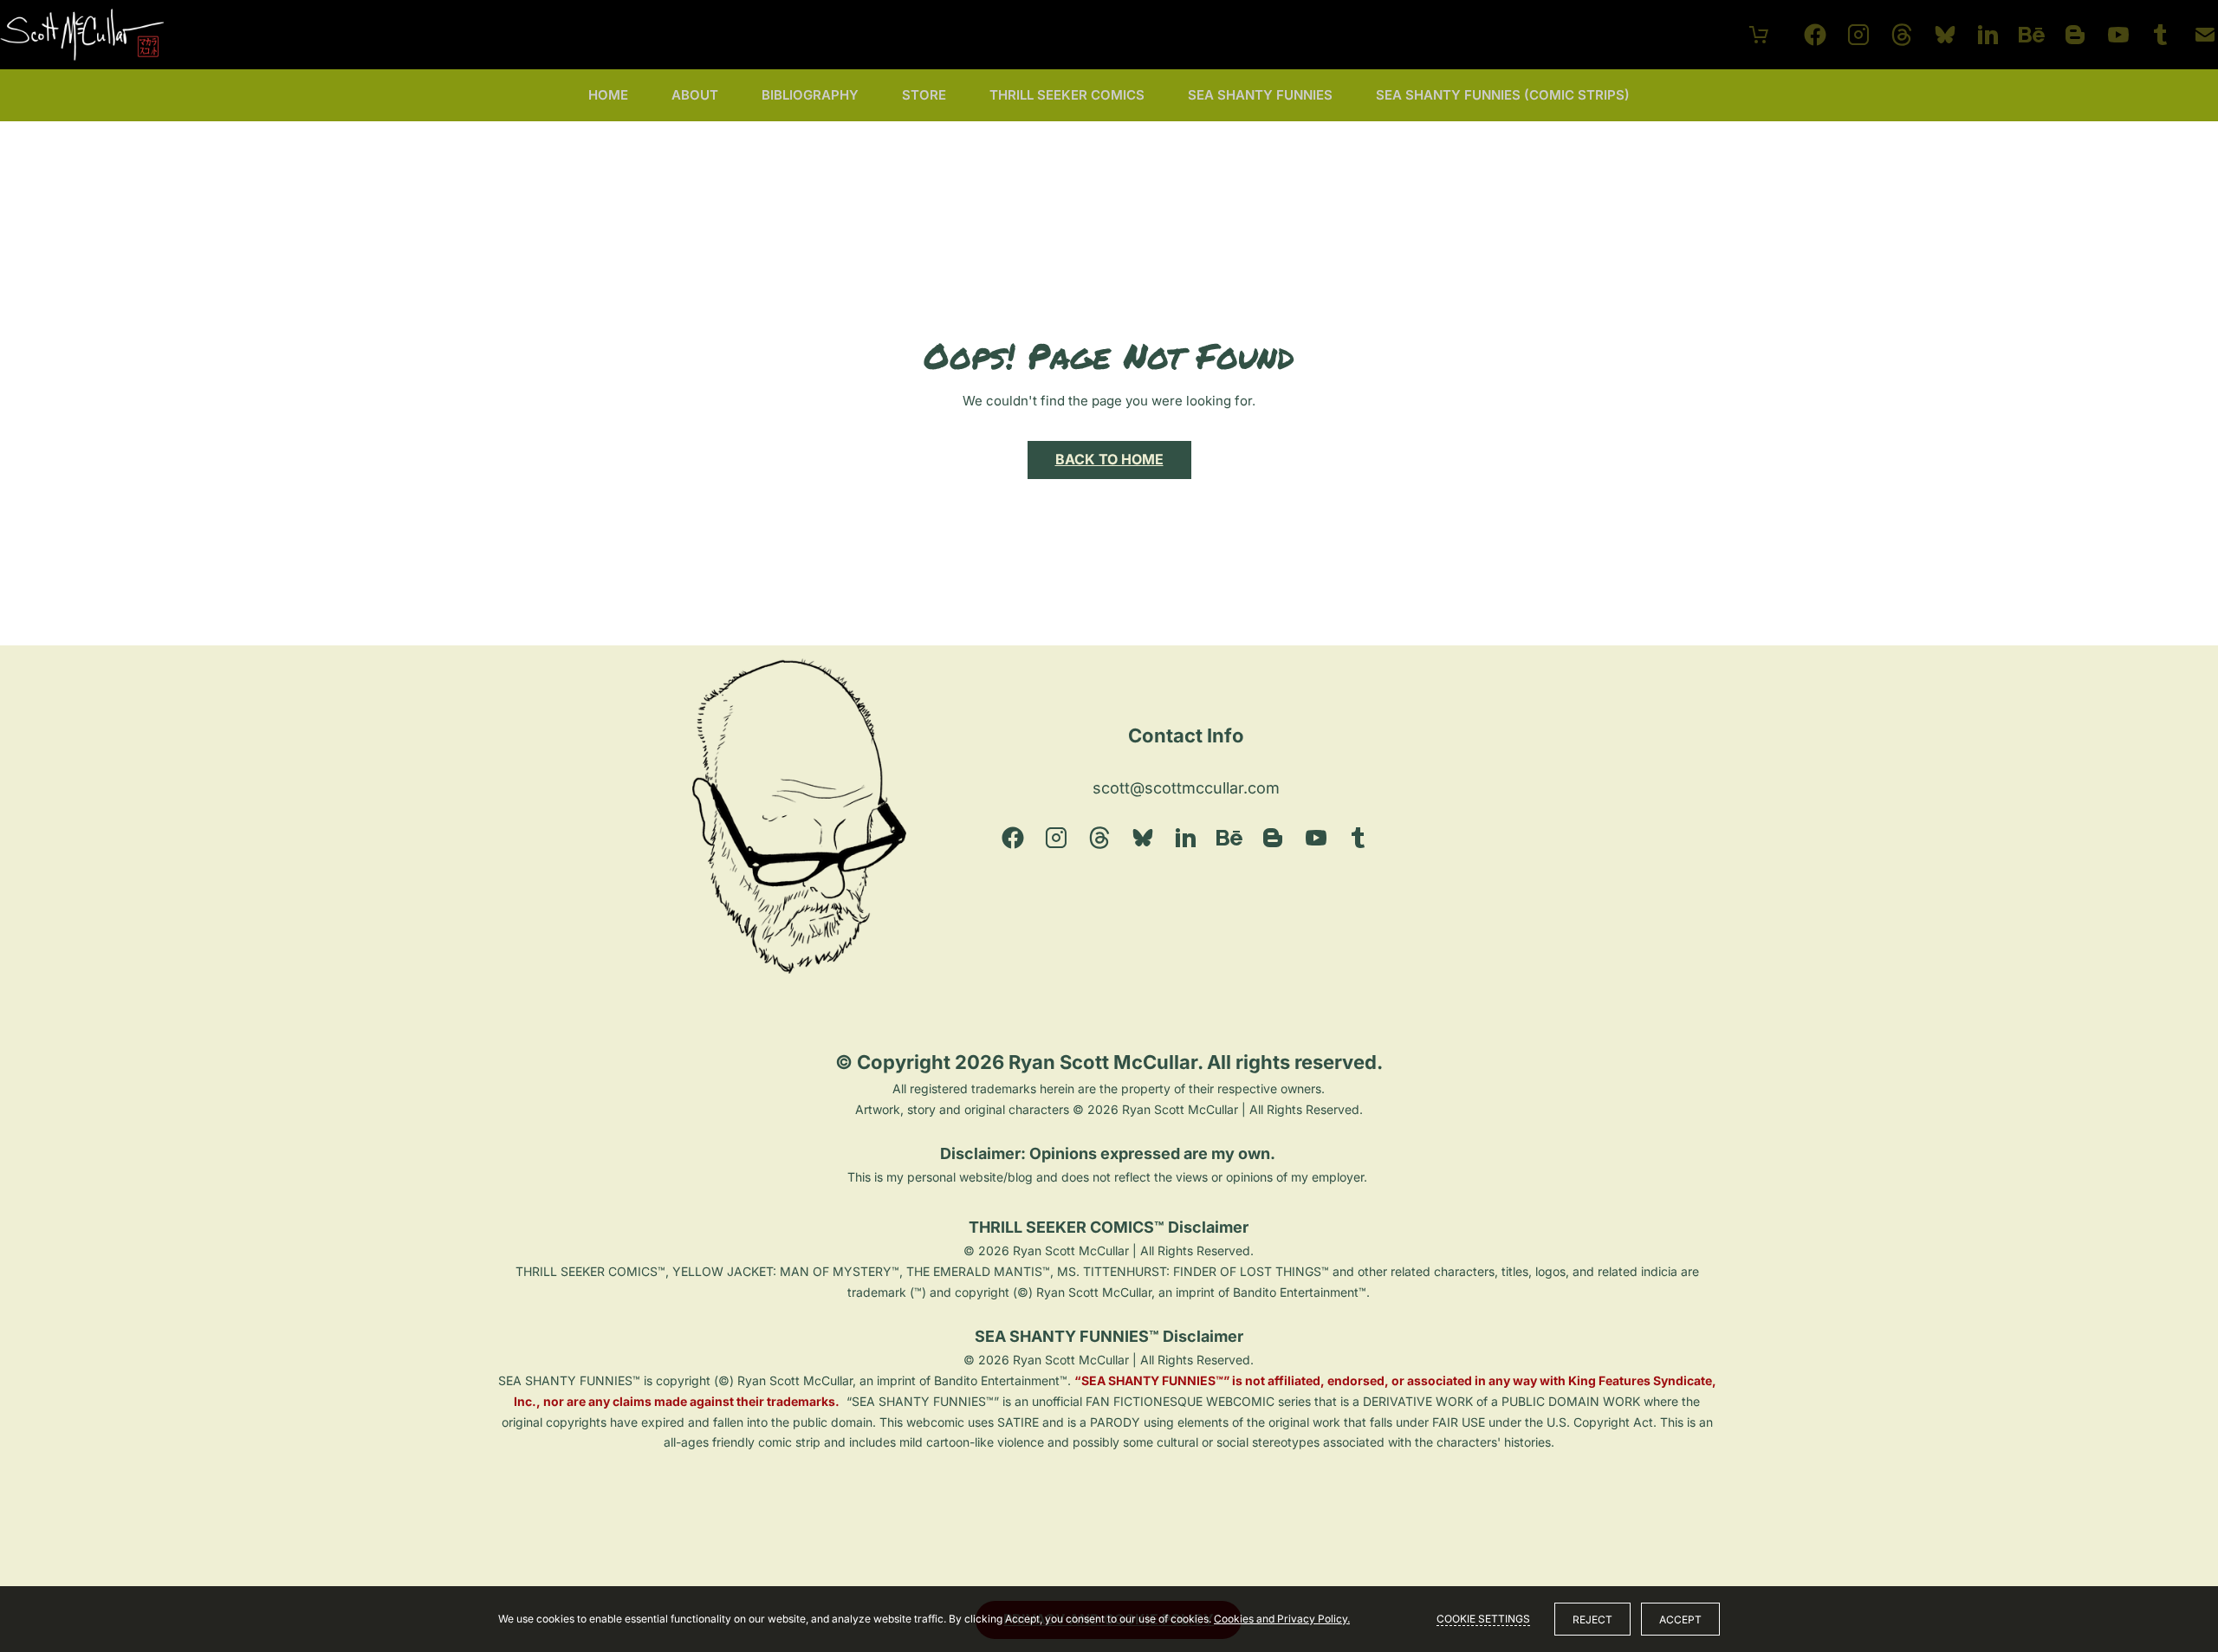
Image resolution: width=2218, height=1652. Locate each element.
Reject (1592, 1620)
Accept (1680, 1620)
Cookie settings (1483, 1619)
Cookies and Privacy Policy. (1282, 1619)
